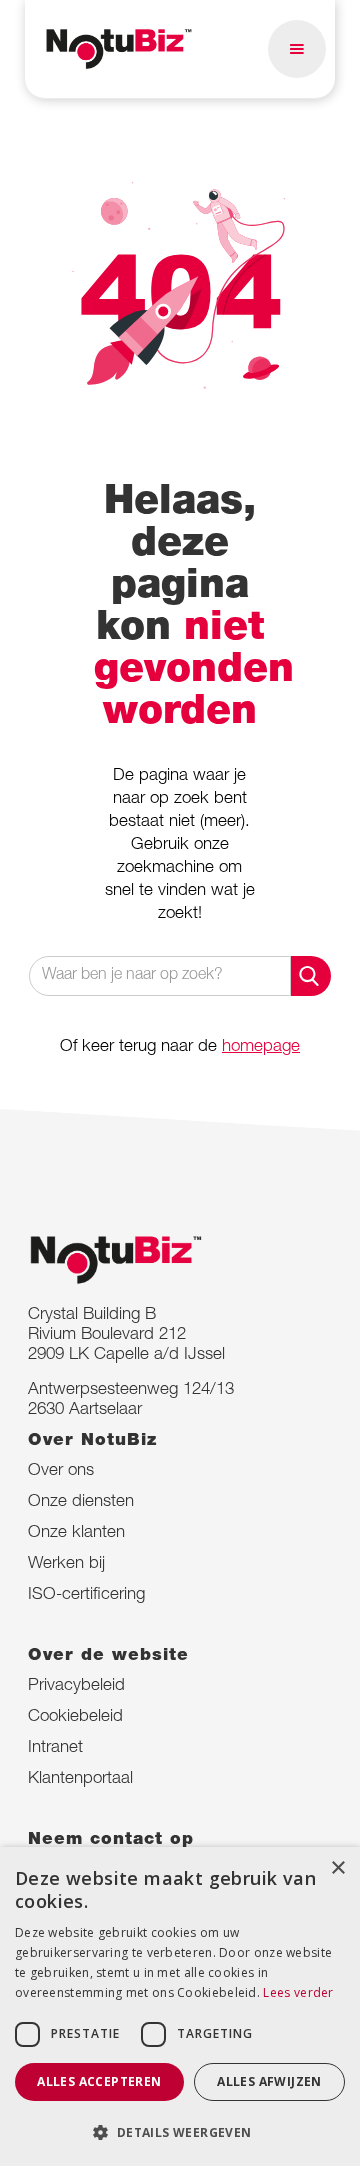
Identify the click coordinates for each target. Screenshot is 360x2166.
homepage (261, 1047)
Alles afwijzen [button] (269, 2081)
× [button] (337, 1868)
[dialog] (180, 2006)
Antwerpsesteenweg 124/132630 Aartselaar (131, 1400)
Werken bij (66, 1564)
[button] (297, 49)
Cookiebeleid (75, 1717)
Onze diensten (81, 1502)
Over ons (61, 1471)
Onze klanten (76, 1533)
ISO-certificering (86, 1595)
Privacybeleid (76, 1686)
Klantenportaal (80, 1779)
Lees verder (298, 1992)
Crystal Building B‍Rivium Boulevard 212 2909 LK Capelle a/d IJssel (126, 1335)
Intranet (55, 1748)
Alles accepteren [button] (99, 2081)
